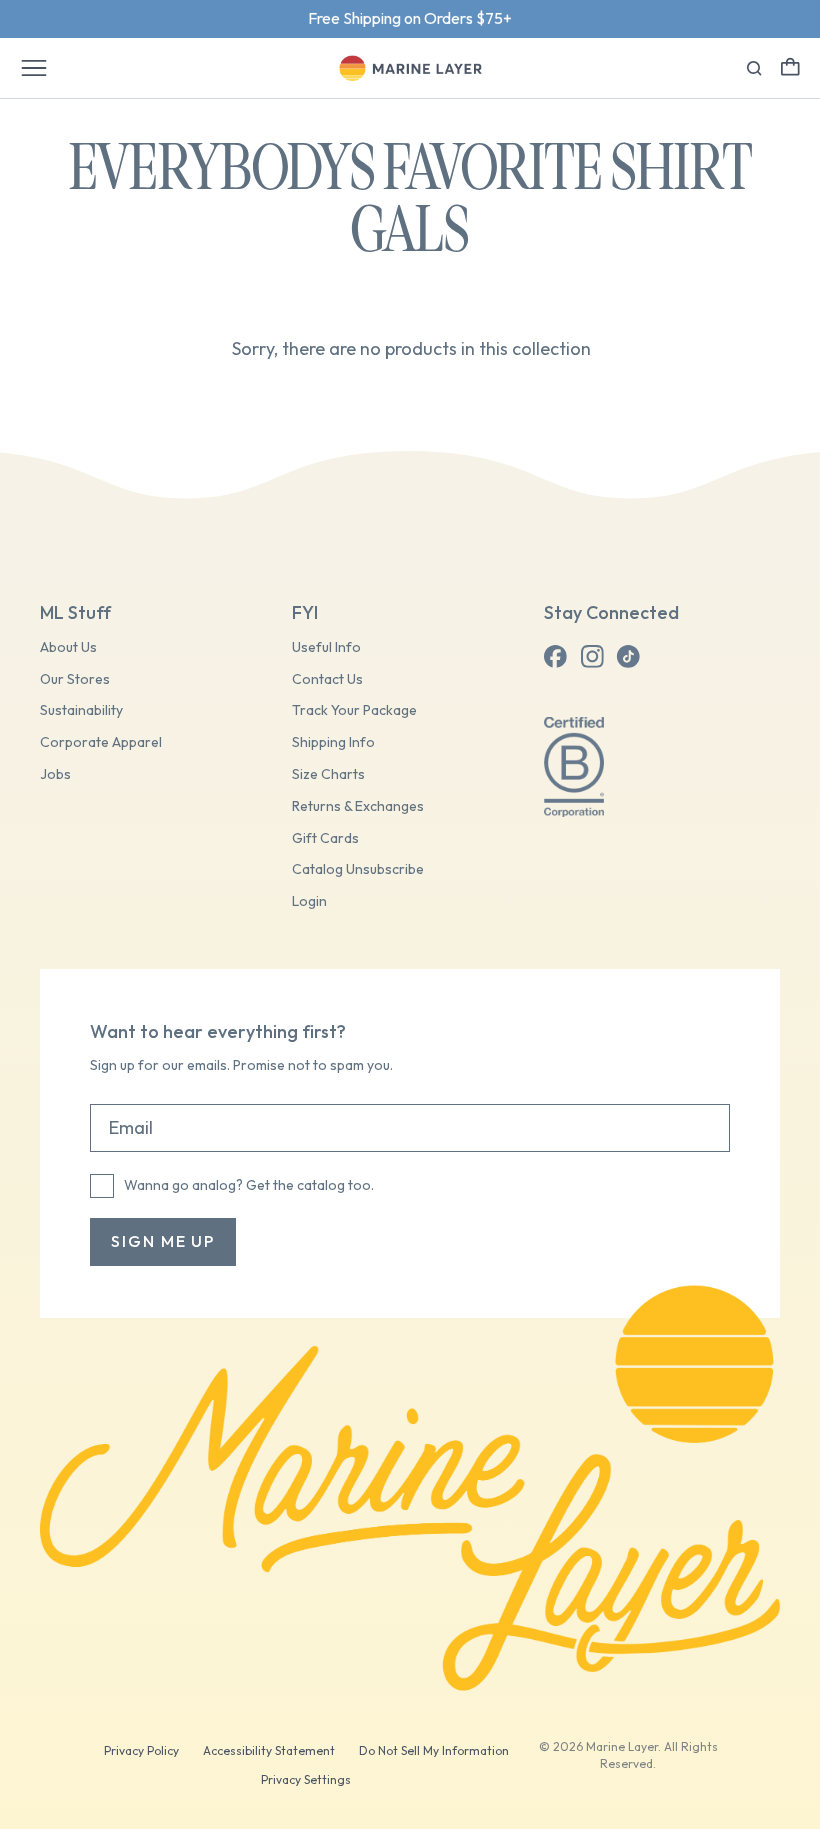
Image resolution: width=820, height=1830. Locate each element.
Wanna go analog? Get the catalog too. (249, 1185)
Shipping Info (333, 742)
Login (309, 901)
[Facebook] (556, 657)
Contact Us (327, 679)
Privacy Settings (306, 1779)
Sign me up (163, 1241)
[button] (790, 66)
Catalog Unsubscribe (358, 869)
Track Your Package (354, 710)
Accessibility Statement (269, 1750)
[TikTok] (628, 657)
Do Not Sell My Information (434, 1750)
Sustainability (81, 710)
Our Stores (75, 679)
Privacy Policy (141, 1750)
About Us (68, 647)
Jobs (55, 774)
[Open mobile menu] (34, 68)
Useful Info (326, 647)
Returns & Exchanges (358, 806)
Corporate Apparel (101, 742)
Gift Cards (325, 838)
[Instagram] (592, 657)
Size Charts (328, 774)
